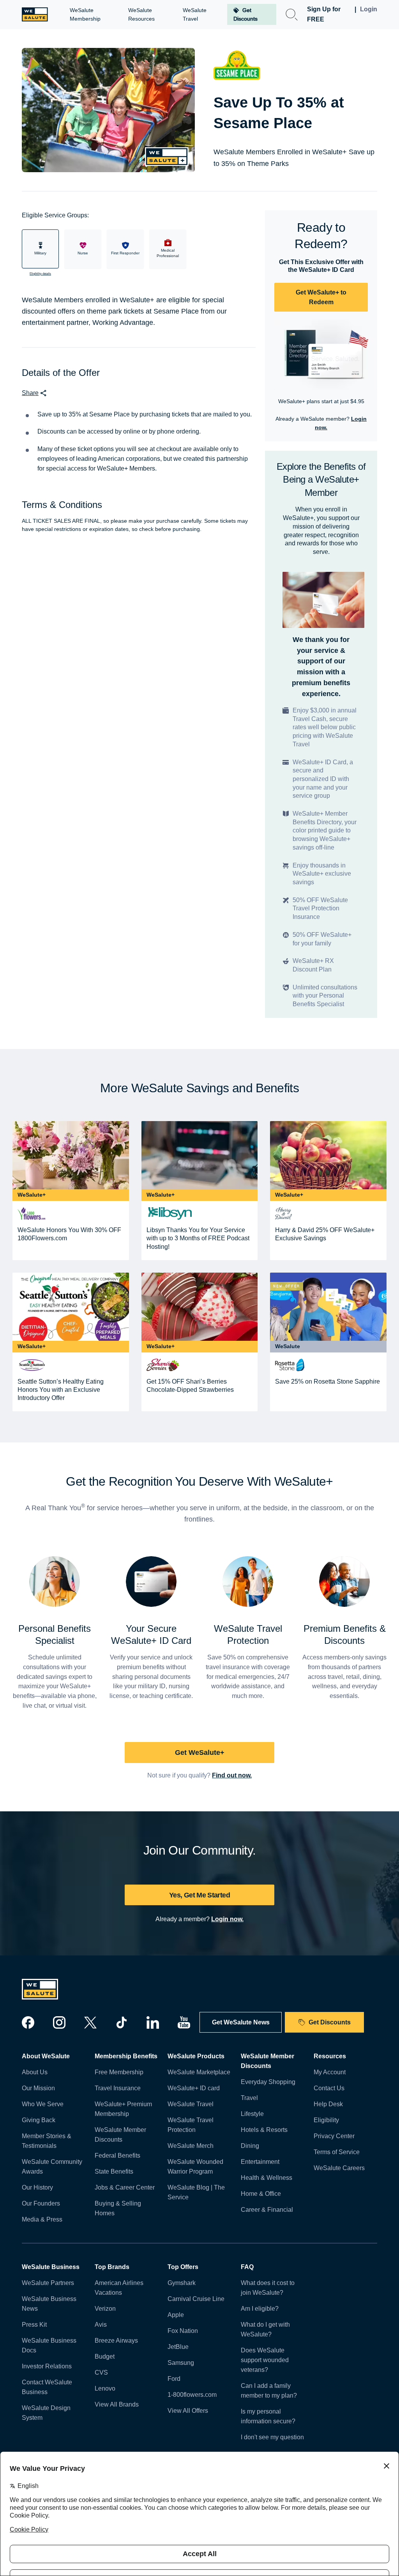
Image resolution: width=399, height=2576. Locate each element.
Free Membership (119, 2072)
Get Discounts (330, 2022)
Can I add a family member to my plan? (269, 2391)
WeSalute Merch (191, 2146)
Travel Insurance (118, 2088)
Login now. (227, 1919)
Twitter (90, 2022)
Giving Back (39, 2120)
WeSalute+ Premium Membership (123, 2109)
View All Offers (188, 2411)
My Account (330, 2072)
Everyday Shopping (268, 2082)
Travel (249, 2098)
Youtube (184, 2022)
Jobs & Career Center (125, 2187)
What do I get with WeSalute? (265, 2329)
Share (30, 393)
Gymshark (182, 2283)
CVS (101, 2372)
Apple (176, 2315)
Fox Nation (183, 2331)
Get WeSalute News (241, 2022)
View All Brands (117, 2404)
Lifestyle (252, 2114)
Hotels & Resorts (264, 2130)
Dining (250, 2146)
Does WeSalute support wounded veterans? (265, 2360)
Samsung (181, 2363)
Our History (37, 2187)
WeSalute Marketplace (199, 2072)
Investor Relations (47, 2366)
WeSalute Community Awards (52, 2167)
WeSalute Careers (339, 2168)
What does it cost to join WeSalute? (268, 2288)
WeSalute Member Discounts (120, 2135)
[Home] (35, 14)
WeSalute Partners (48, 2283)
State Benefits (114, 2171)
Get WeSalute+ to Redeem (321, 297)
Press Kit (34, 2325)
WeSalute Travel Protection (191, 2125)
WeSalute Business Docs (49, 2345)
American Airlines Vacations (119, 2288)
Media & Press (42, 2219)
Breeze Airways (116, 2341)
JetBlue (178, 2347)
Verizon (105, 2309)
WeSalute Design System (46, 2413)
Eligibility (326, 2120)
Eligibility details (40, 274)
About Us (35, 2072)
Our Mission (38, 2088)
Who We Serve (43, 2104)
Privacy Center (334, 2136)
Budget (105, 2356)
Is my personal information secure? (268, 2416)
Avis (101, 2325)
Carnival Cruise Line (196, 2299)
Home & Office (261, 2194)
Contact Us (329, 2088)
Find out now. (232, 1775)
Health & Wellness (267, 2178)
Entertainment (260, 2162)
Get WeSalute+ (200, 1753)
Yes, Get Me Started (199, 1895)
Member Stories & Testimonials (47, 2141)
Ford (174, 2379)
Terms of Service (337, 2152)
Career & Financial (267, 2210)
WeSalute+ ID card (194, 2088)
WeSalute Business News (49, 2304)
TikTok (122, 2022)
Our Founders (41, 2203)
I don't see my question (272, 2437)
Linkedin (153, 2022)
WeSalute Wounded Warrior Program (195, 2167)
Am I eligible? (260, 2309)
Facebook (28, 2022)
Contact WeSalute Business (47, 2387)
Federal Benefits (117, 2155)
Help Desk (328, 2104)
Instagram (59, 2022)
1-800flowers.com (192, 2395)
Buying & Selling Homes (118, 2208)
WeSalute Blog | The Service (196, 2192)
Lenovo (105, 2388)
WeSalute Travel (191, 2104)
